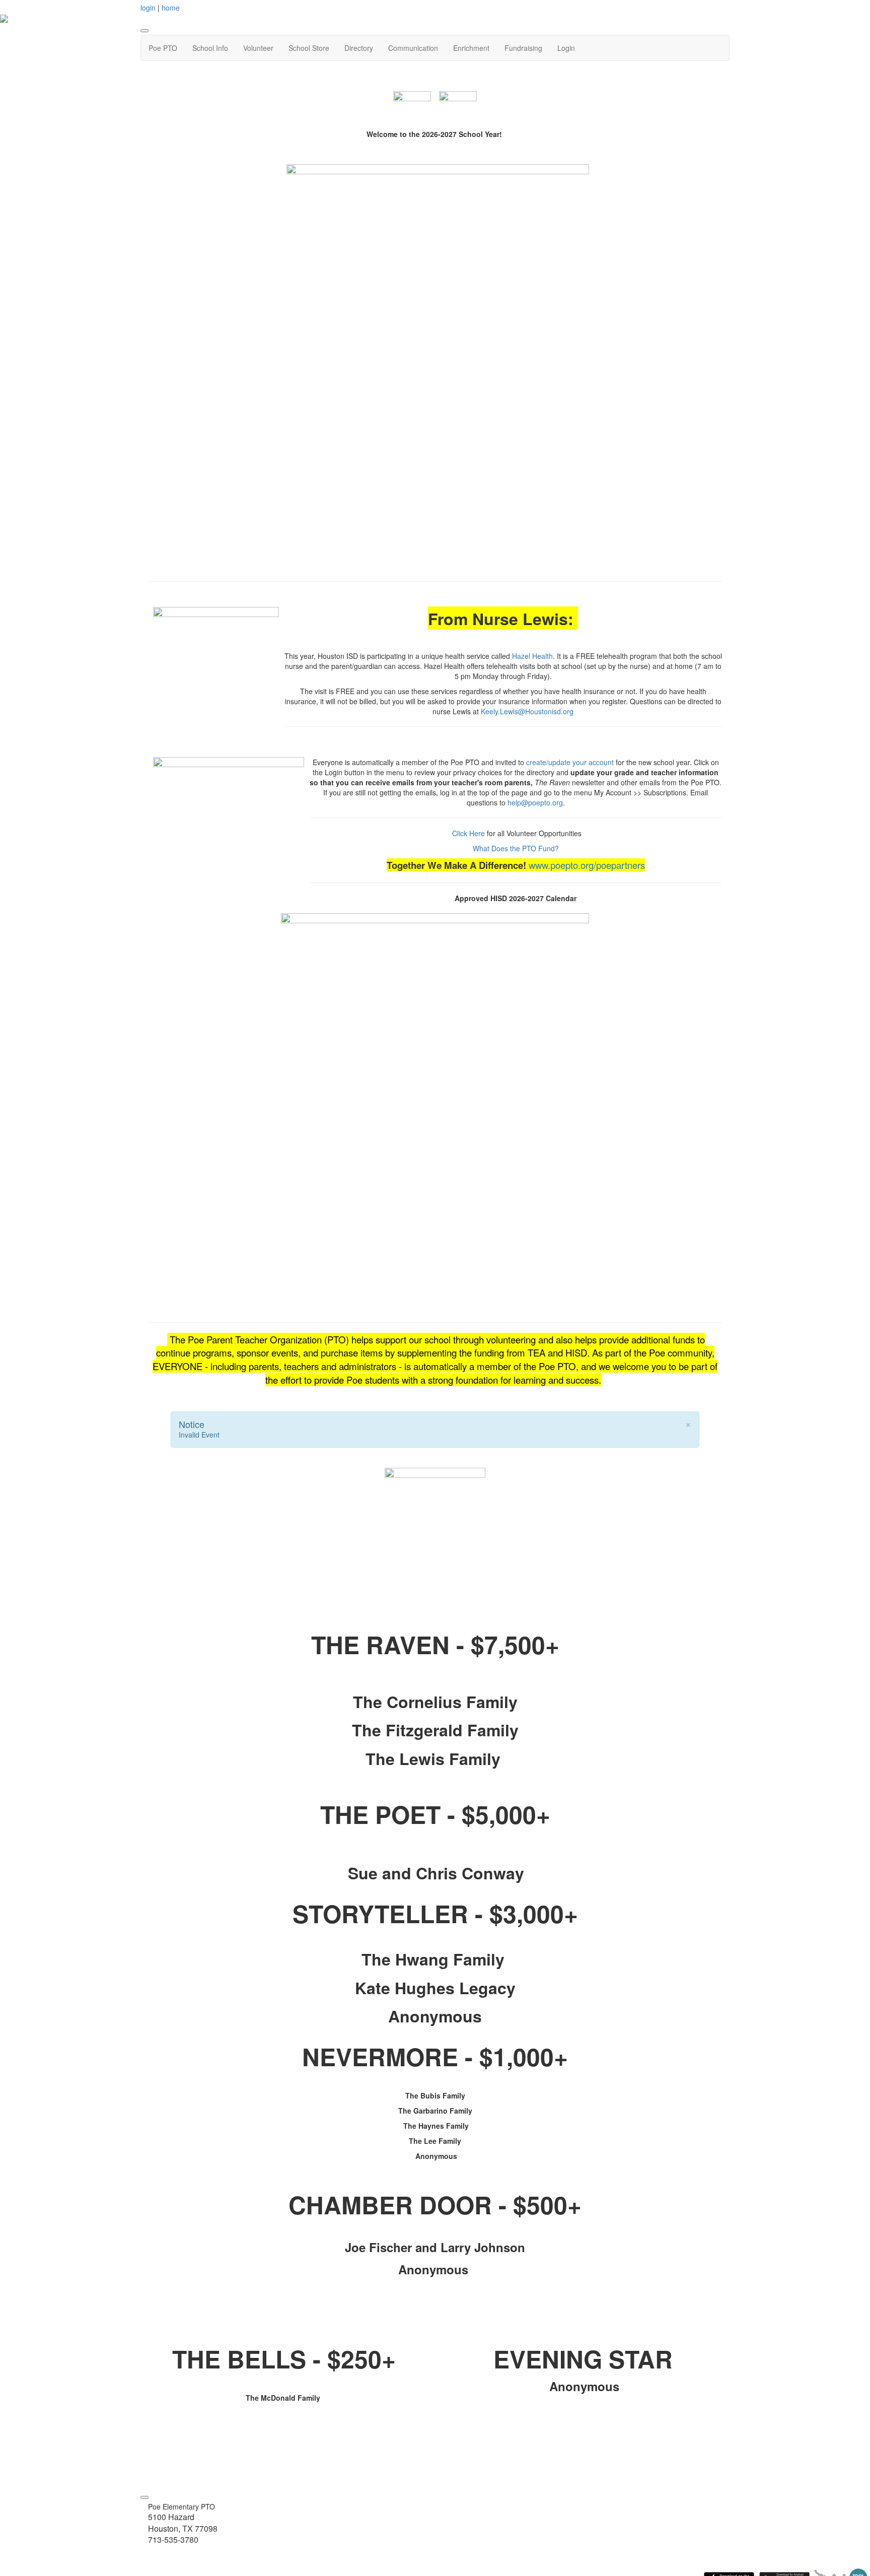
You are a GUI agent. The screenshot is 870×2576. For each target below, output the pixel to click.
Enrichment (471, 48)
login (148, 8)
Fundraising (523, 48)
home (171, 8)
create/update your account (570, 762)
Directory (359, 48)
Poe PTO (163, 48)
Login (566, 48)
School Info (210, 48)
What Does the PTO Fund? (516, 848)
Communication (413, 48)
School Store (309, 48)
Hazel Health (532, 656)
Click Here (468, 833)
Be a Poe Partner (435, 1574)
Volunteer (258, 48)
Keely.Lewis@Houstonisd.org (527, 711)
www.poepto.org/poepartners (587, 865)
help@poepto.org (535, 802)
